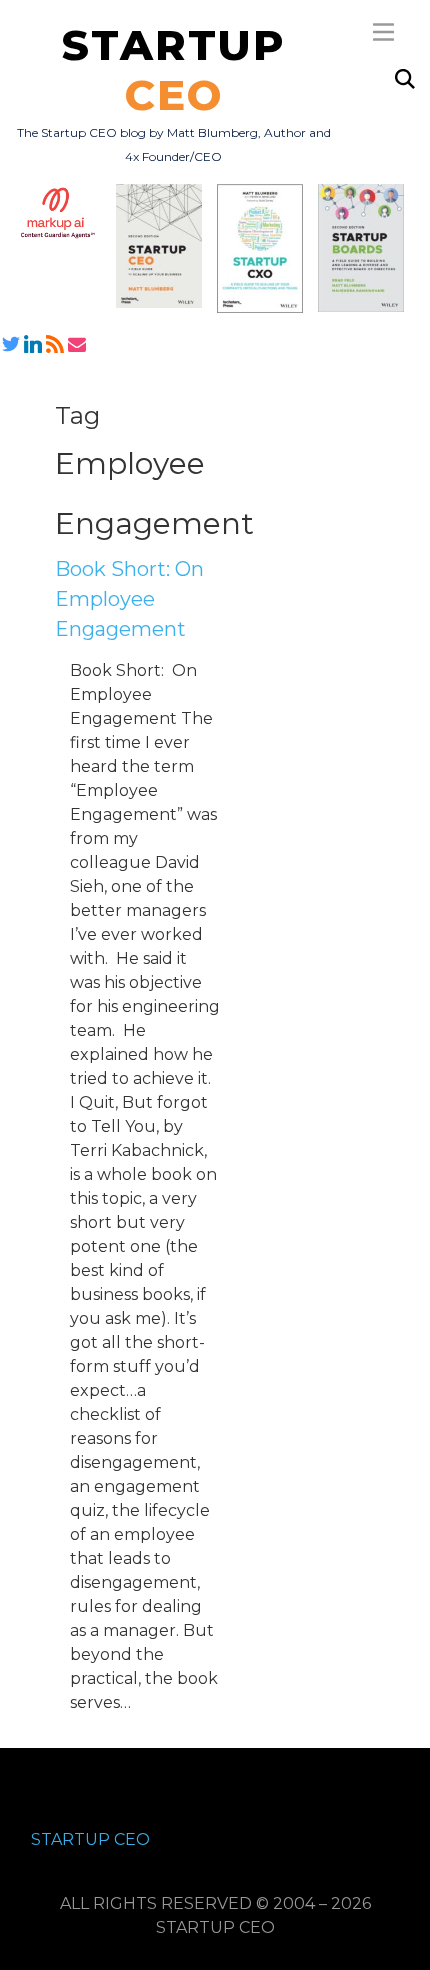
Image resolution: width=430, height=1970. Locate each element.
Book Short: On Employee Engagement (129, 599)
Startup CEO (90, 1839)
